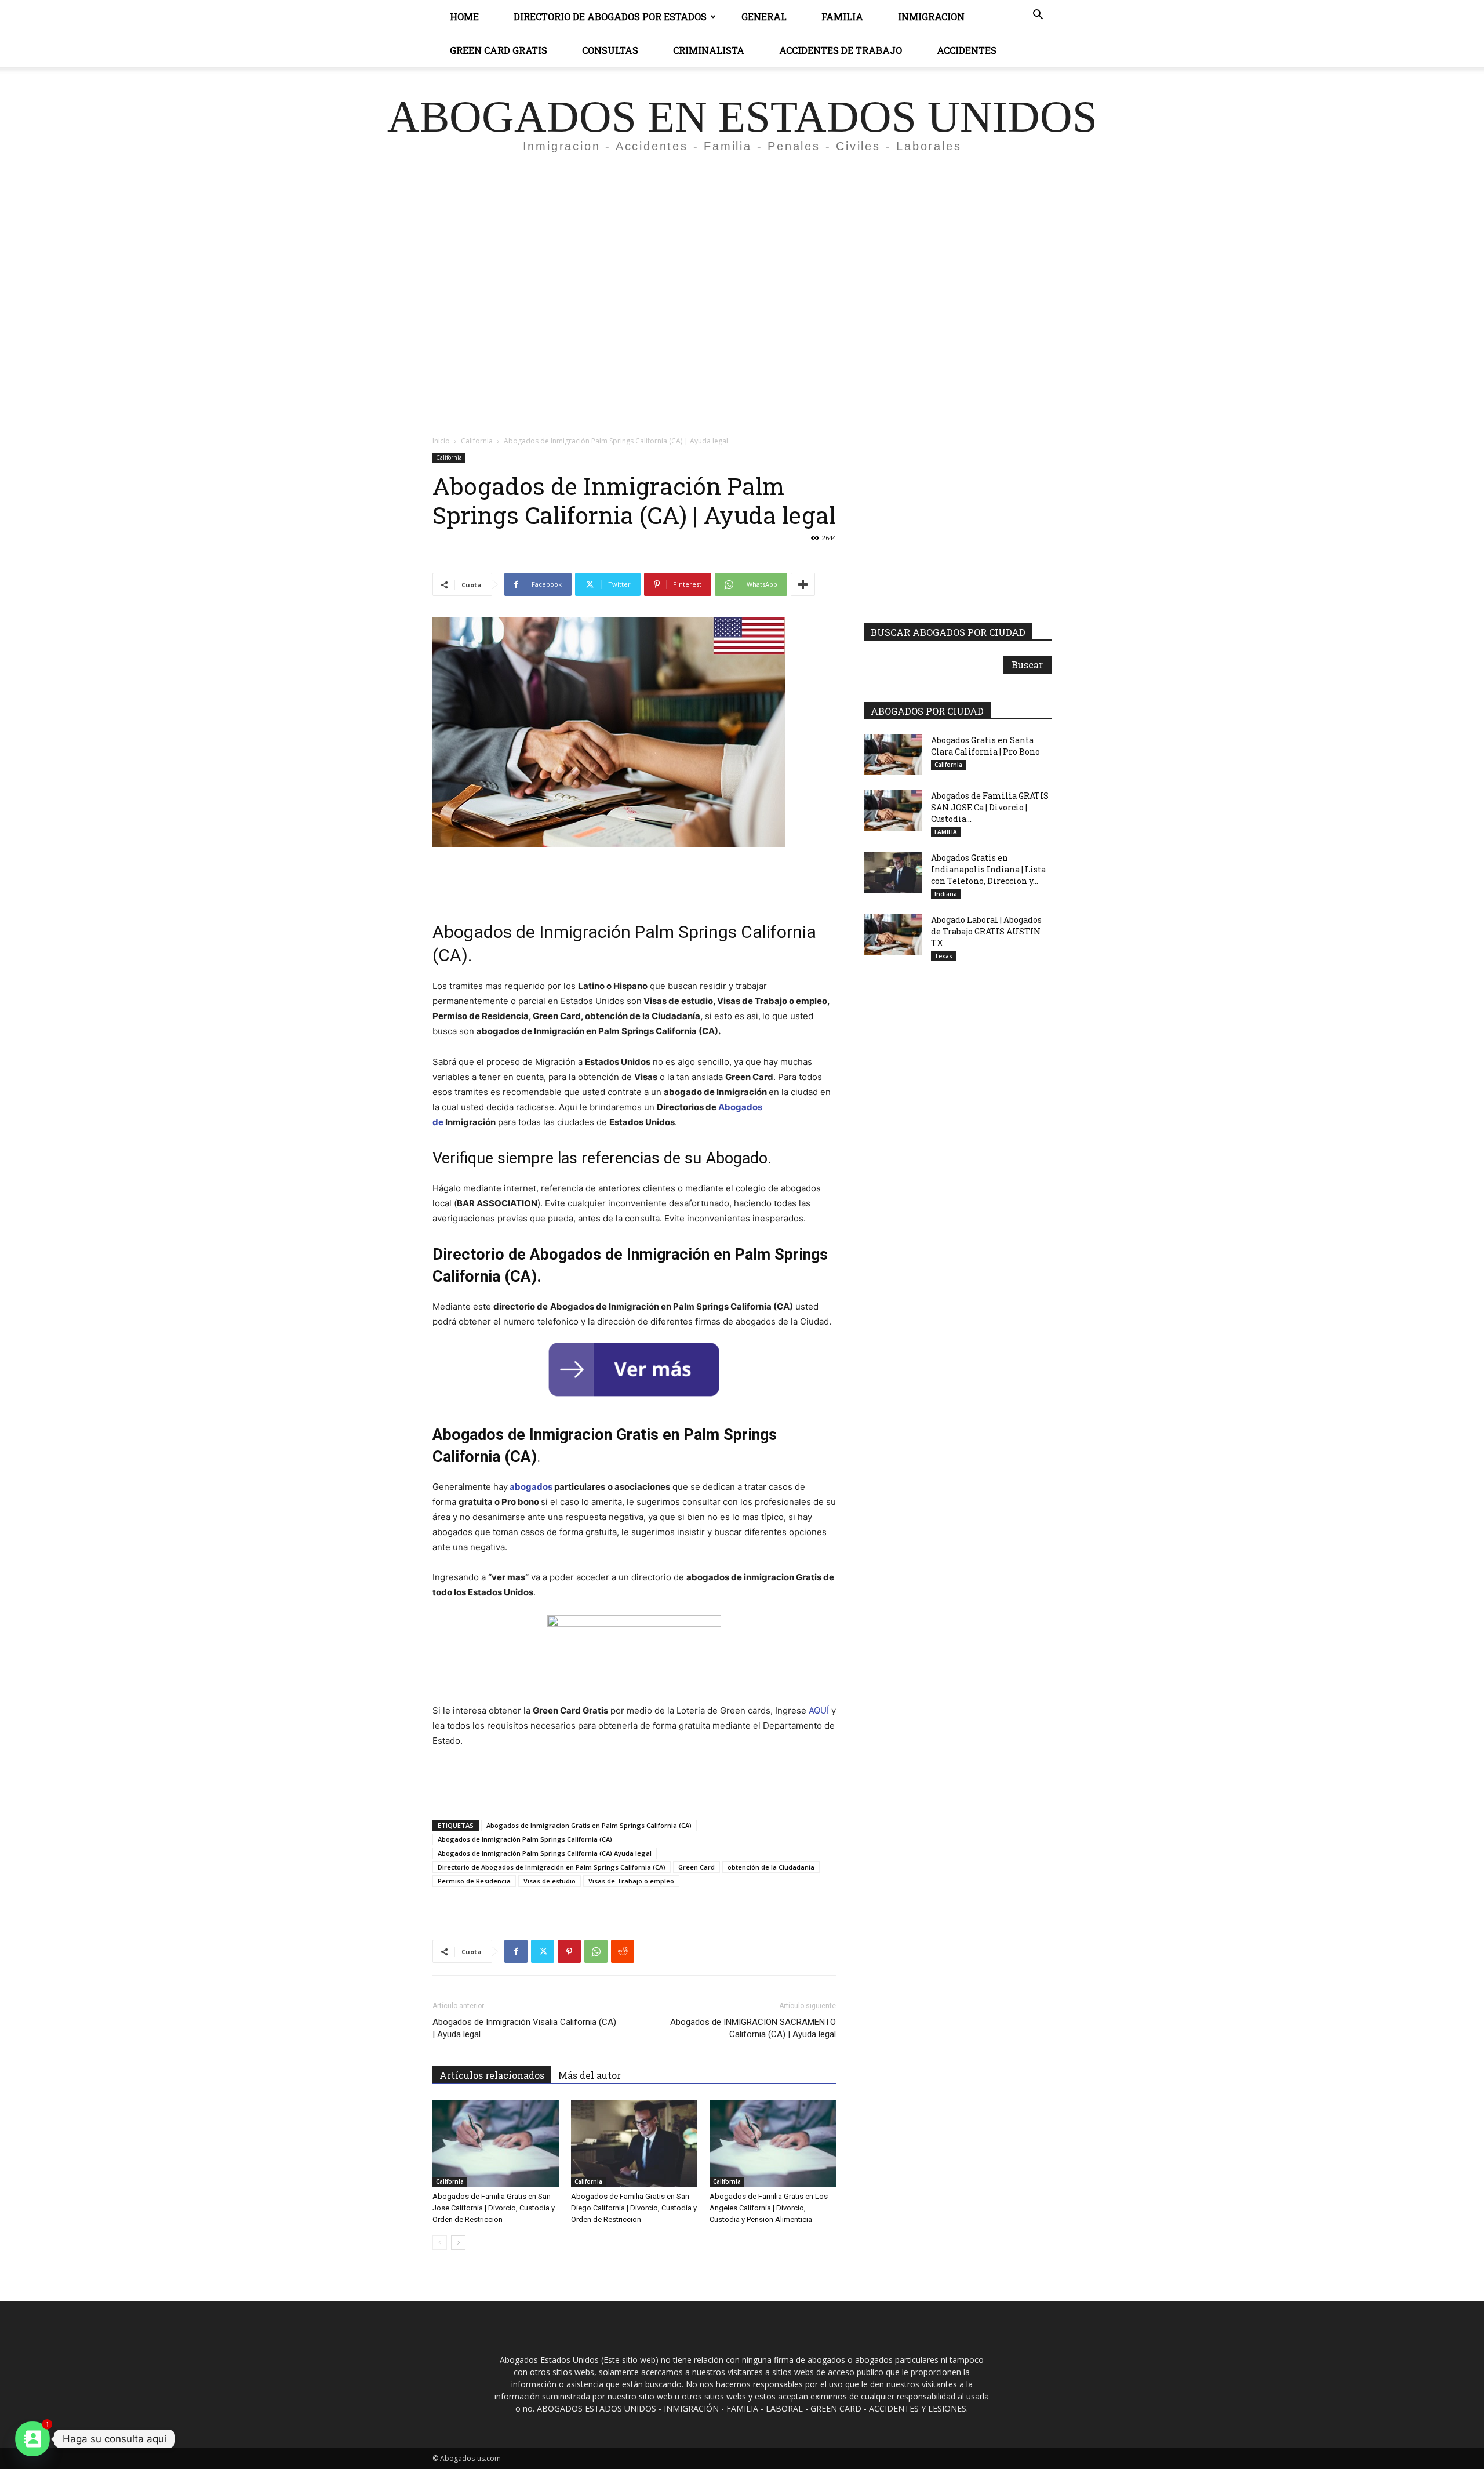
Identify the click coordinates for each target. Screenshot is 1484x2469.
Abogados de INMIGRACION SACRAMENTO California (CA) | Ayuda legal (753, 2028)
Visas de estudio (550, 1881)
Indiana (946, 894)
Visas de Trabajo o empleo (631, 1881)
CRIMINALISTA (709, 50)
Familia (842, 17)
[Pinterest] (569, 1951)
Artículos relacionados (492, 2075)
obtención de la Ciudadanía (771, 1867)
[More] (803, 584)
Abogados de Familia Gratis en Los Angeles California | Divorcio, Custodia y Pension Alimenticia (769, 2208)
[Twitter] (543, 1951)
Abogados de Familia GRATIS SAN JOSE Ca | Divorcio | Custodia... (990, 807)
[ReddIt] (623, 1951)
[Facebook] (516, 1951)
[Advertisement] (742, 270)
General (764, 17)
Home (464, 17)
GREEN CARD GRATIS (499, 50)
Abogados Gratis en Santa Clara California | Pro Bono (985, 746)
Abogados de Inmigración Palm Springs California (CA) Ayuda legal (545, 1853)
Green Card (696, 1867)
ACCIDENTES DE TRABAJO (841, 50)
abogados (531, 1487)
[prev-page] (440, 2243)
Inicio (441, 441)
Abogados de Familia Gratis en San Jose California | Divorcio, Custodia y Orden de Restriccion (494, 2208)
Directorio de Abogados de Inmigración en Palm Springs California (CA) (552, 1867)
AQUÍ (819, 1710)
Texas (943, 956)
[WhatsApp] (596, 1951)
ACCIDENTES (967, 50)
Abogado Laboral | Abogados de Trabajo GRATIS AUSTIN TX (986, 931)
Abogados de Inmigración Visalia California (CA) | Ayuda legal (524, 2028)
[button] (1038, 16)
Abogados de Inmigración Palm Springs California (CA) (525, 1839)
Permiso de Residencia (474, 1881)
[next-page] (458, 2243)
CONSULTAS (610, 50)
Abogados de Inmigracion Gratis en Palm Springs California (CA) (589, 1825)
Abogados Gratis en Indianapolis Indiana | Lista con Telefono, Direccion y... (988, 869)
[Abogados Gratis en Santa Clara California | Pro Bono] (893, 755)
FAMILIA (946, 832)
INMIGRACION (931, 17)
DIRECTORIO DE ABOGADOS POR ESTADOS (610, 17)
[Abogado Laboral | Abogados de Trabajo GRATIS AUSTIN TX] (893, 934)
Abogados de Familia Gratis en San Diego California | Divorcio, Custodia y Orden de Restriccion (634, 2208)
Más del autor (590, 2075)
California (477, 441)
